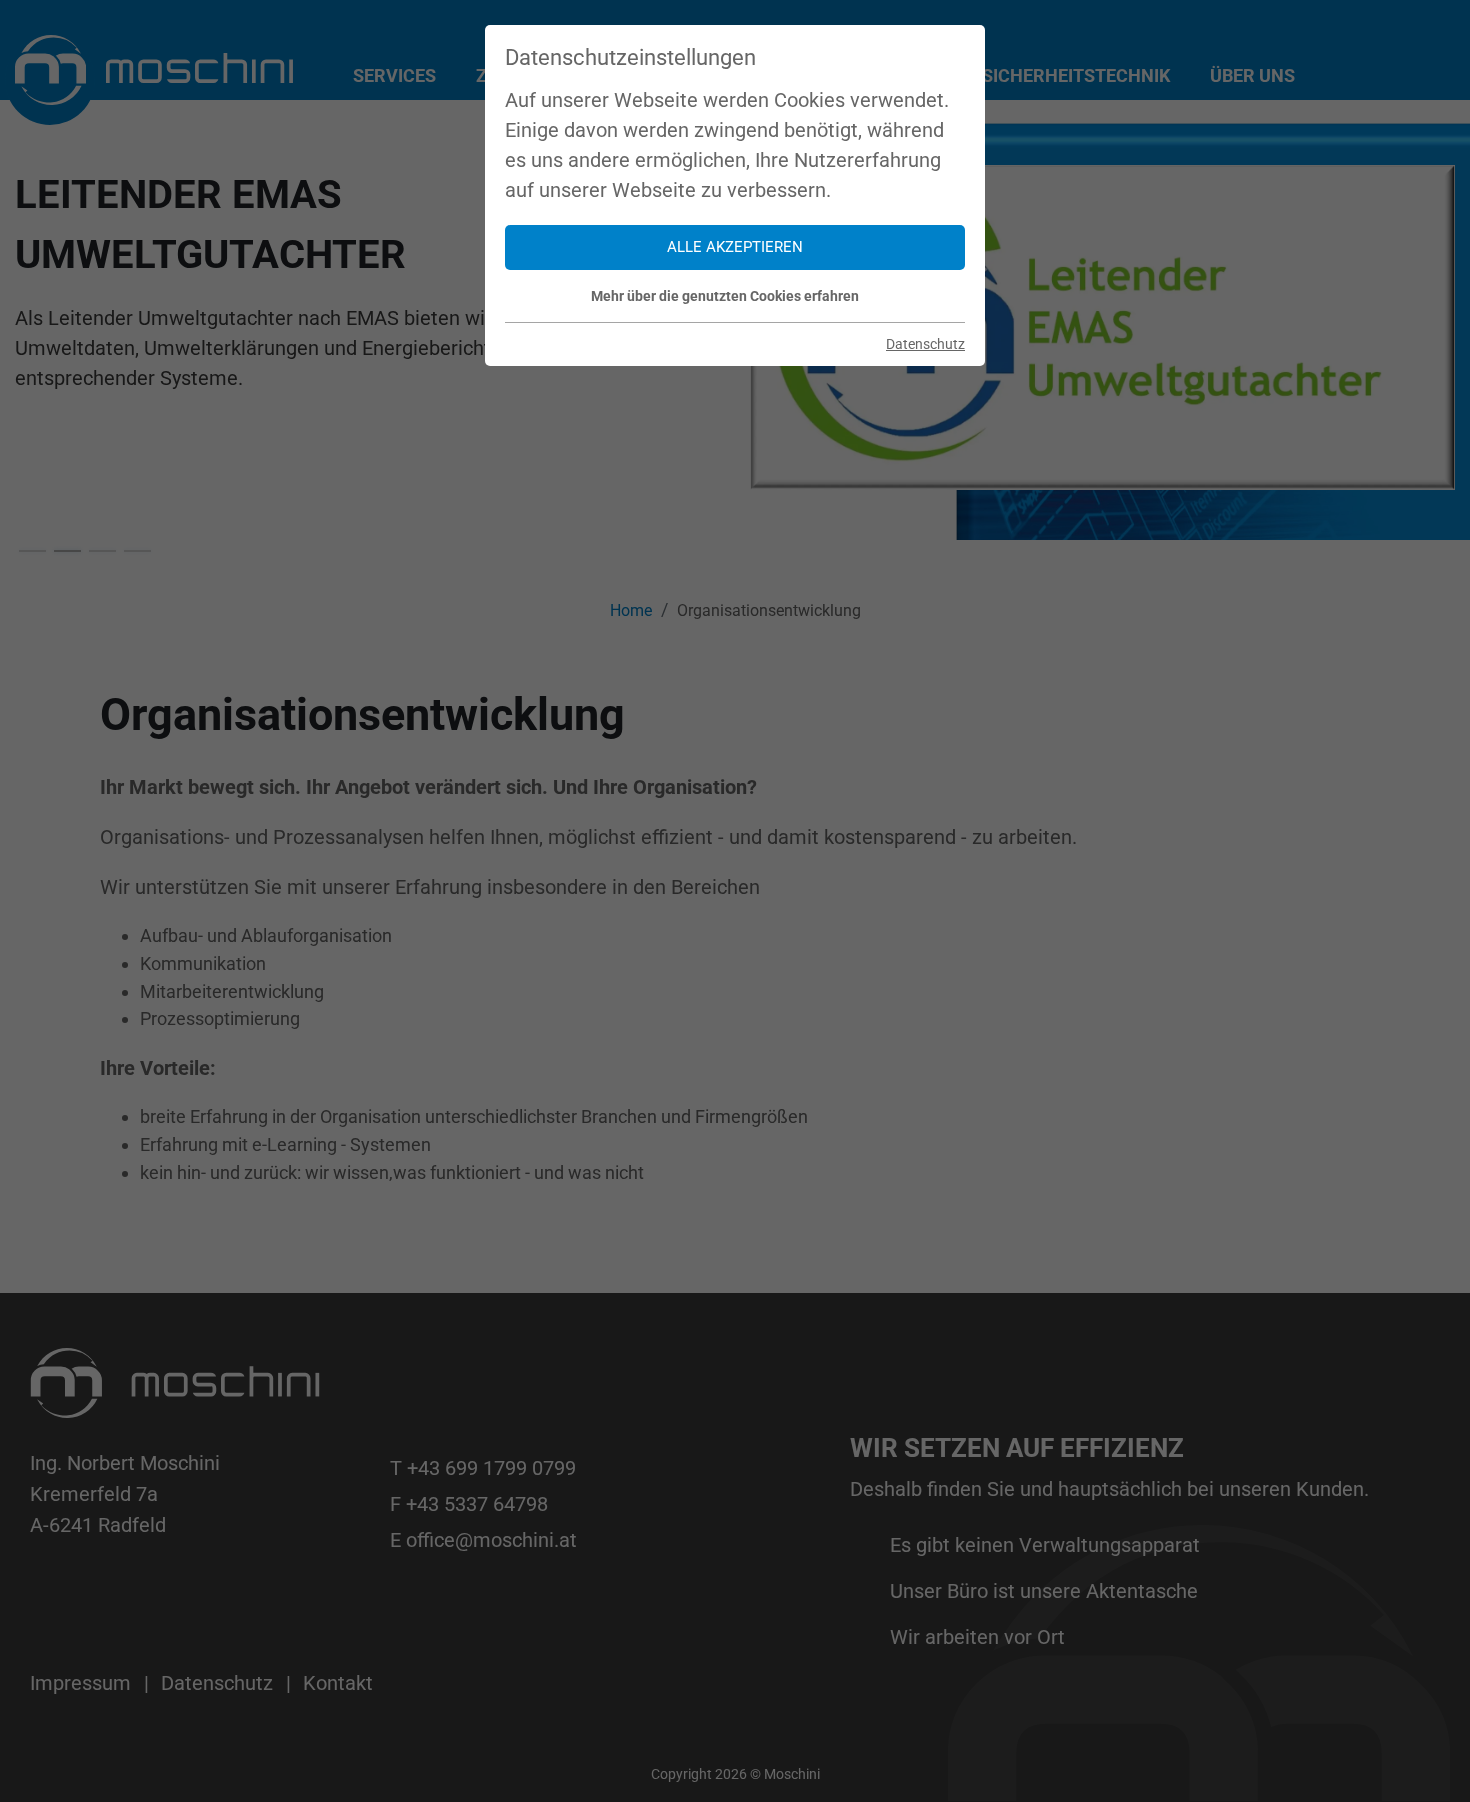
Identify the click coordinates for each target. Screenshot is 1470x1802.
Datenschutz (925, 344)
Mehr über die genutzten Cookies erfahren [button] (725, 296)
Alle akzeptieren (735, 247)
